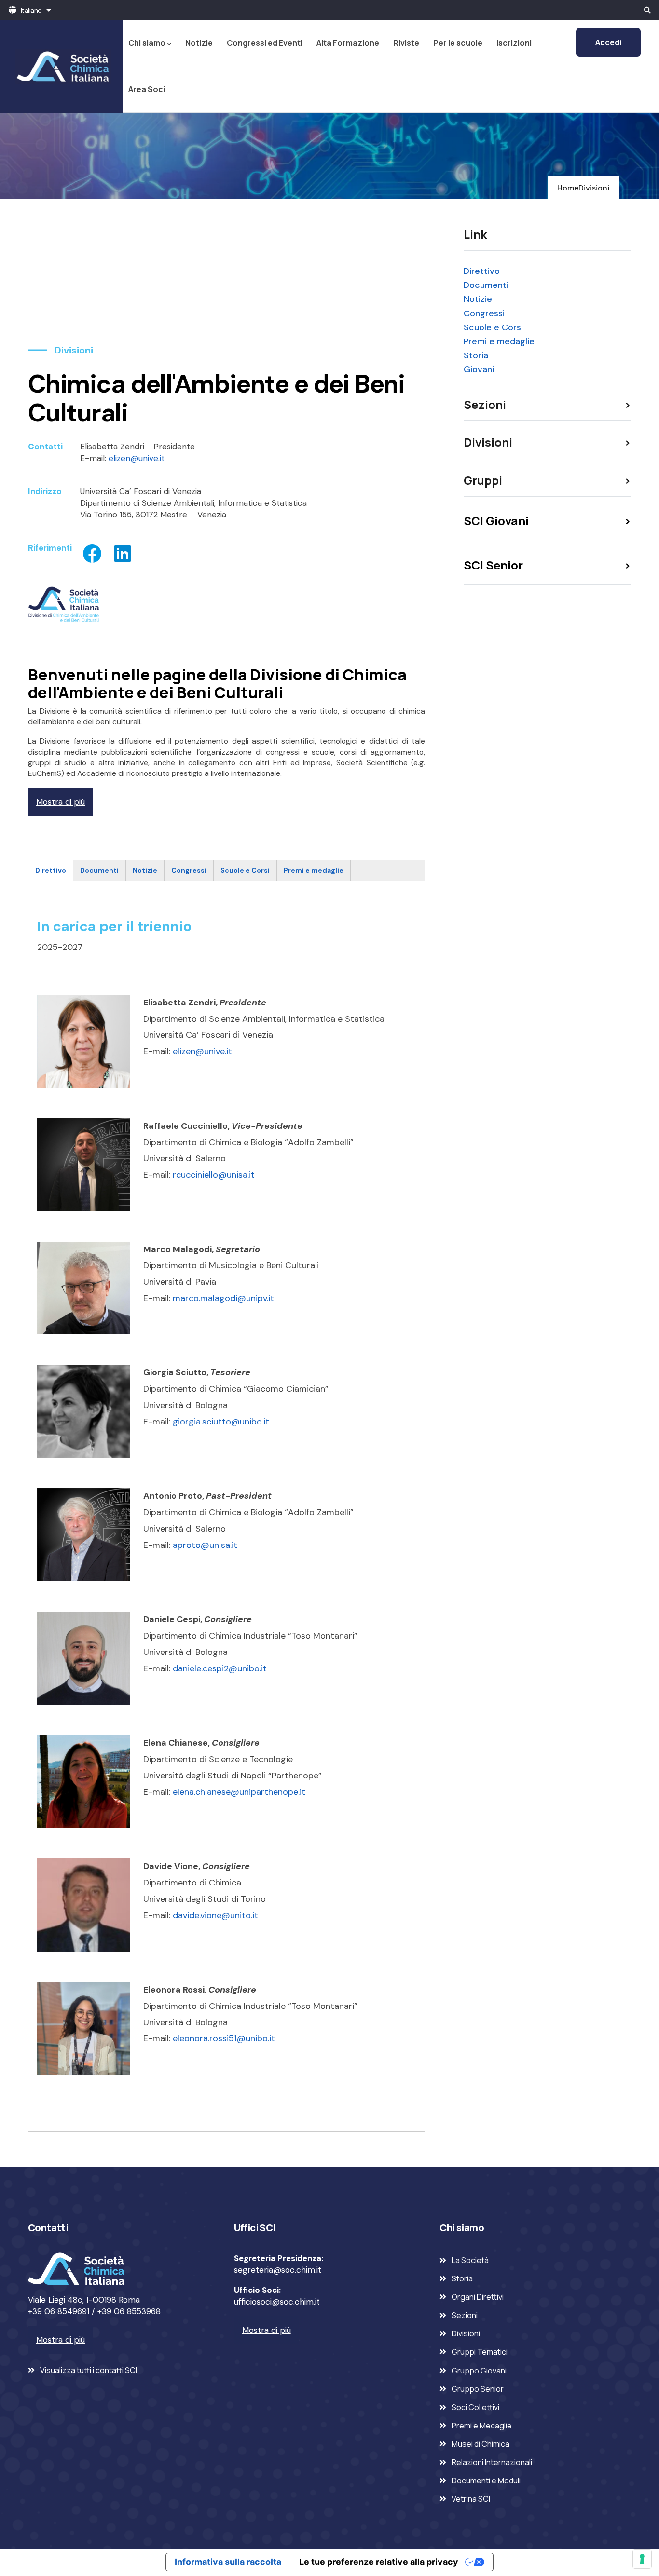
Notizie (199, 43)
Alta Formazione (348, 43)
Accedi (608, 42)
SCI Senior (493, 565)
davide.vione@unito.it (215, 1915)
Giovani (479, 369)
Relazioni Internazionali (492, 2462)
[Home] (61, 67)
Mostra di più (61, 802)
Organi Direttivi (478, 2297)
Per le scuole (458, 43)
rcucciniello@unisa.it (214, 1175)
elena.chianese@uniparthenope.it (239, 1792)
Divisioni (594, 188)
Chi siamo (147, 43)
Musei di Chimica (481, 2444)
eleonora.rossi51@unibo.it (224, 2038)
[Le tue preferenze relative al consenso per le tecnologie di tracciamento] (642, 2559)
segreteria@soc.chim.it (278, 2270)
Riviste (406, 43)
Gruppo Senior (478, 2389)
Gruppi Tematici (480, 2352)
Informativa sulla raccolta (228, 2562)
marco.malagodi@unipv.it (223, 1298)
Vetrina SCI (471, 2499)
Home (568, 188)
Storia (476, 355)
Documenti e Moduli (486, 2481)
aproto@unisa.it (205, 1545)
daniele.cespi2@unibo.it (220, 1668)
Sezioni (465, 2315)
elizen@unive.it (137, 458)
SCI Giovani (496, 521)
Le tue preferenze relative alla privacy (379, 2562)
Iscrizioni (514, 43)
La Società (470, 2260)
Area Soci (147, 89)
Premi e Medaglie (482, 2426)
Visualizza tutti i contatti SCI (89, 2370)
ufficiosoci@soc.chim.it (277, 2302)
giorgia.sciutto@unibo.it (221, 1422)
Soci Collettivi (475, 2407)
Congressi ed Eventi (265, 43)
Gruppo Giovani (479, 2371)
